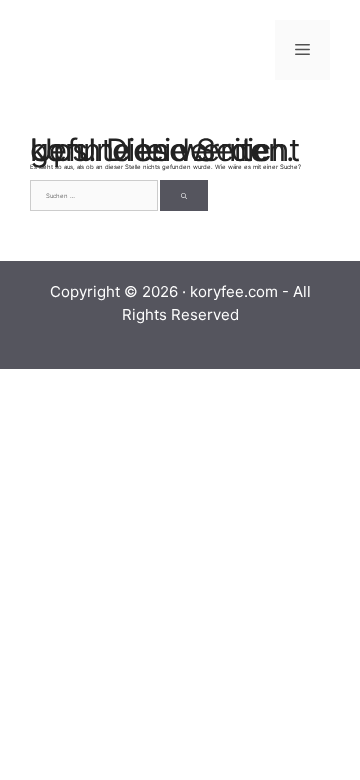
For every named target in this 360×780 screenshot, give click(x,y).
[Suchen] (184, 195)
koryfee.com (234, 291)
